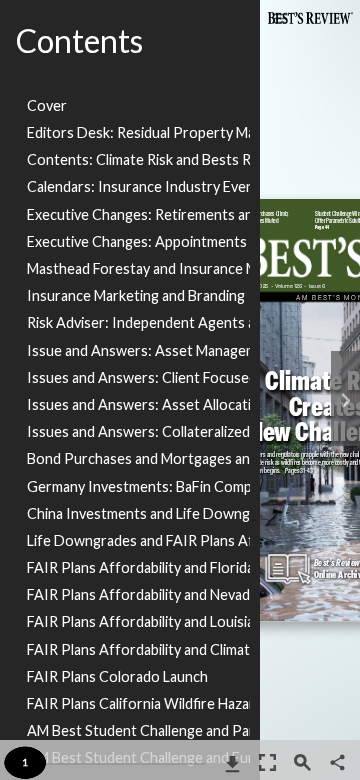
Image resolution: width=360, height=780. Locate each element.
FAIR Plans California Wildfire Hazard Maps (138, 703)
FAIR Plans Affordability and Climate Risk (138, 649)
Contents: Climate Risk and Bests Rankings (138, 159)
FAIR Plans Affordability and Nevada (138, 594)
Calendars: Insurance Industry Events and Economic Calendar (138, 186)
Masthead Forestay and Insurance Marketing (138, 268)
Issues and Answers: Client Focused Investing (138, 377)
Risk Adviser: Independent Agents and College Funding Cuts (138, 322)
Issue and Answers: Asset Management (138, 350)
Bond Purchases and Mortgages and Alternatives (138, 458)
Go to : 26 (264, 205)
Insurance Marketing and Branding (136, 295)
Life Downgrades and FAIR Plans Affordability (138, 540)
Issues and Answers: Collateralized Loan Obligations (138, 431)
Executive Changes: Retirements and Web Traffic (138, 214)
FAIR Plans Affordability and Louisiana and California (138, 621)
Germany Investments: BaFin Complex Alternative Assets (138, 486)
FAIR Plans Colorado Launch (117, 676)
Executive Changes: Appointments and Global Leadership (138, 241)
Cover (47, 105)
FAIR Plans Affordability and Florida (138, 567)
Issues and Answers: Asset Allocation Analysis (138, 404)
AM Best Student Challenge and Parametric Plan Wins (138, 730)
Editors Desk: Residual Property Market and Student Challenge (138, 132)
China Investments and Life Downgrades (138, 513)
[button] (337, 764)
